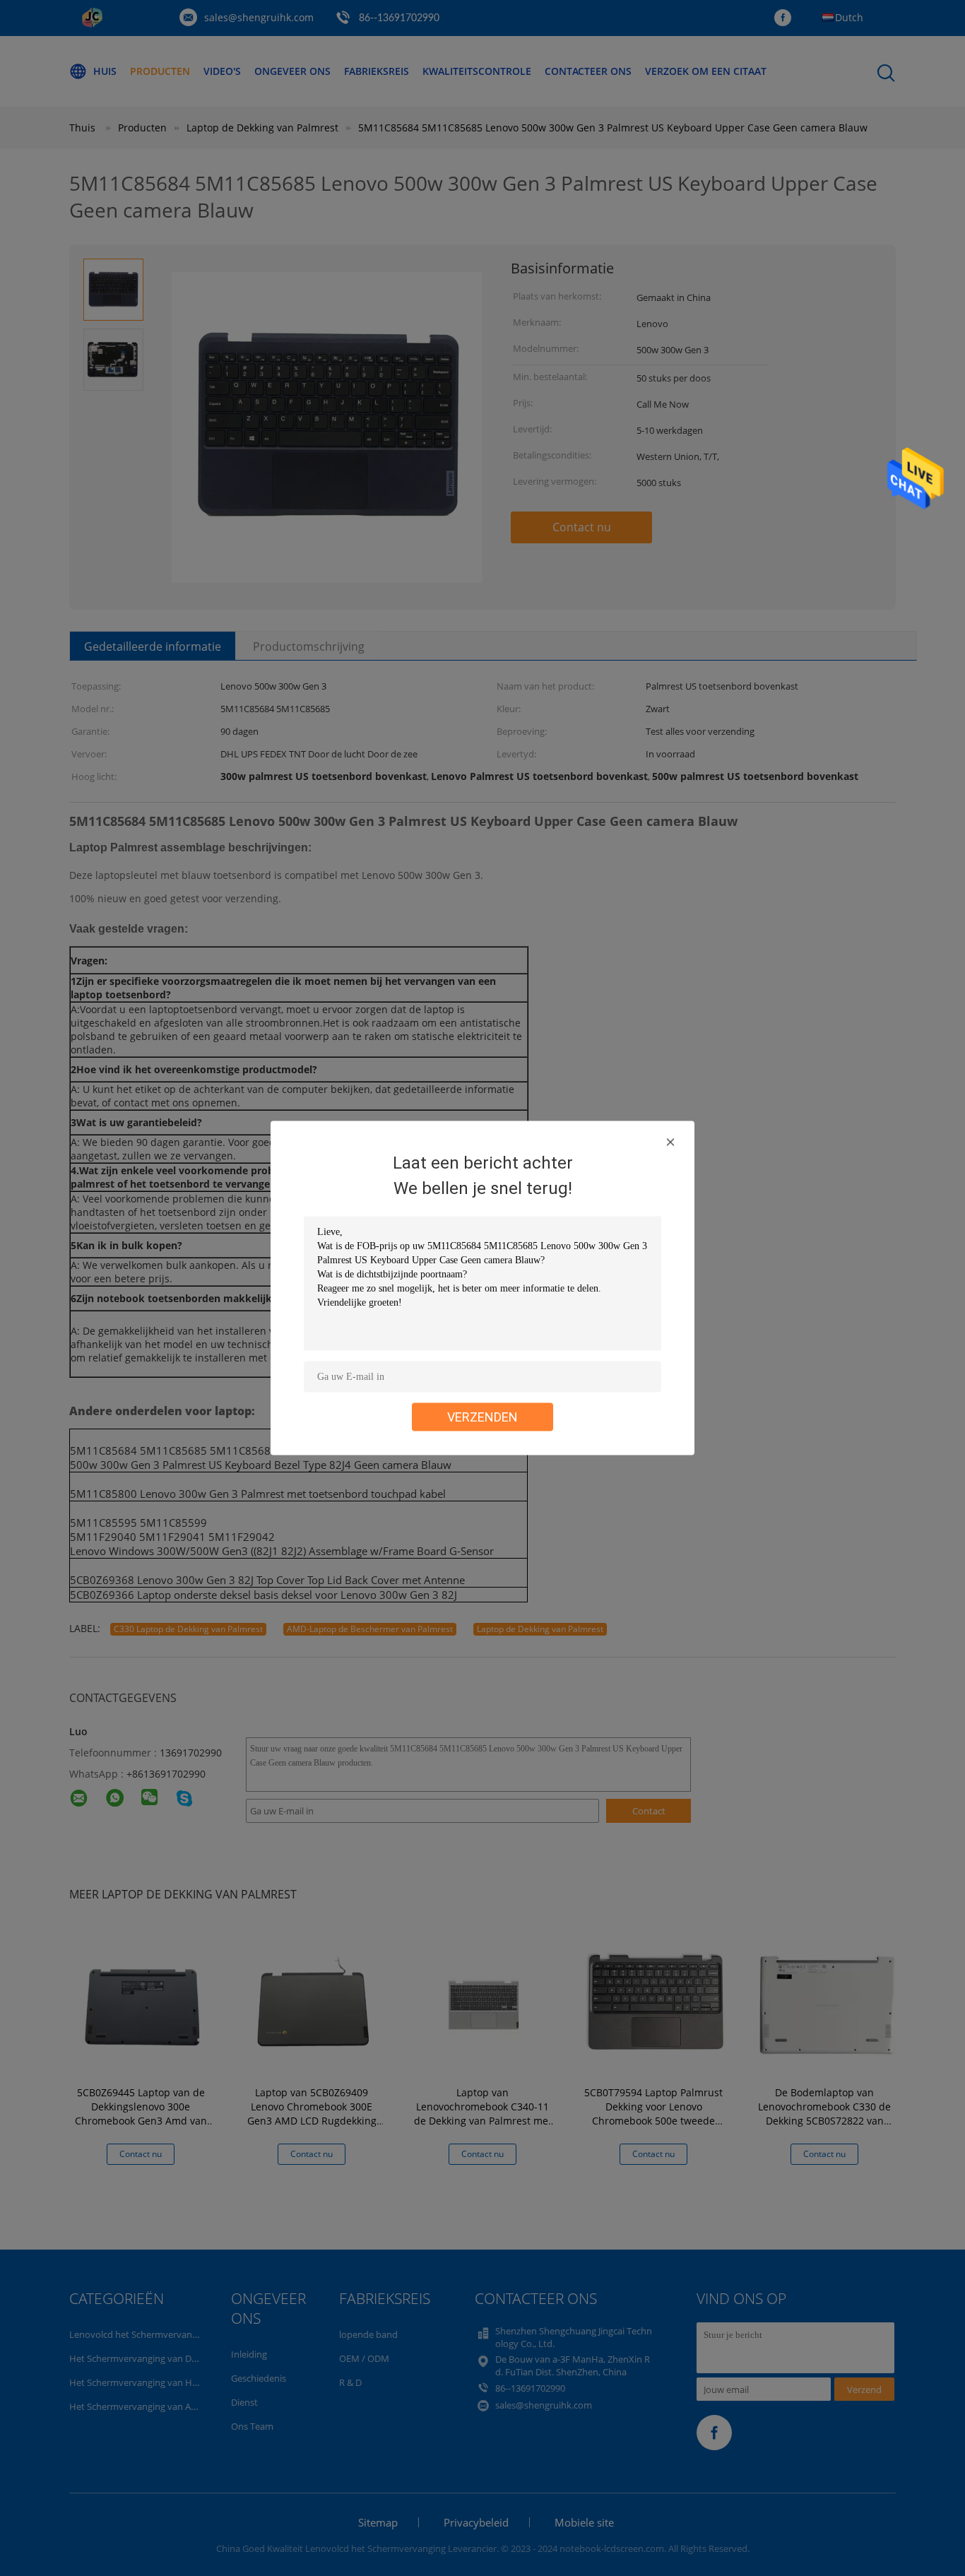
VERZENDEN (482, 1417)
